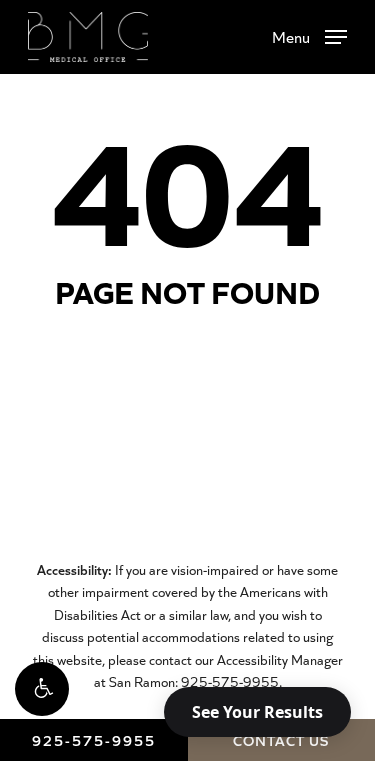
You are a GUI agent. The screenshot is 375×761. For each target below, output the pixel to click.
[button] (42, 689)
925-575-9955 (94, 740)
